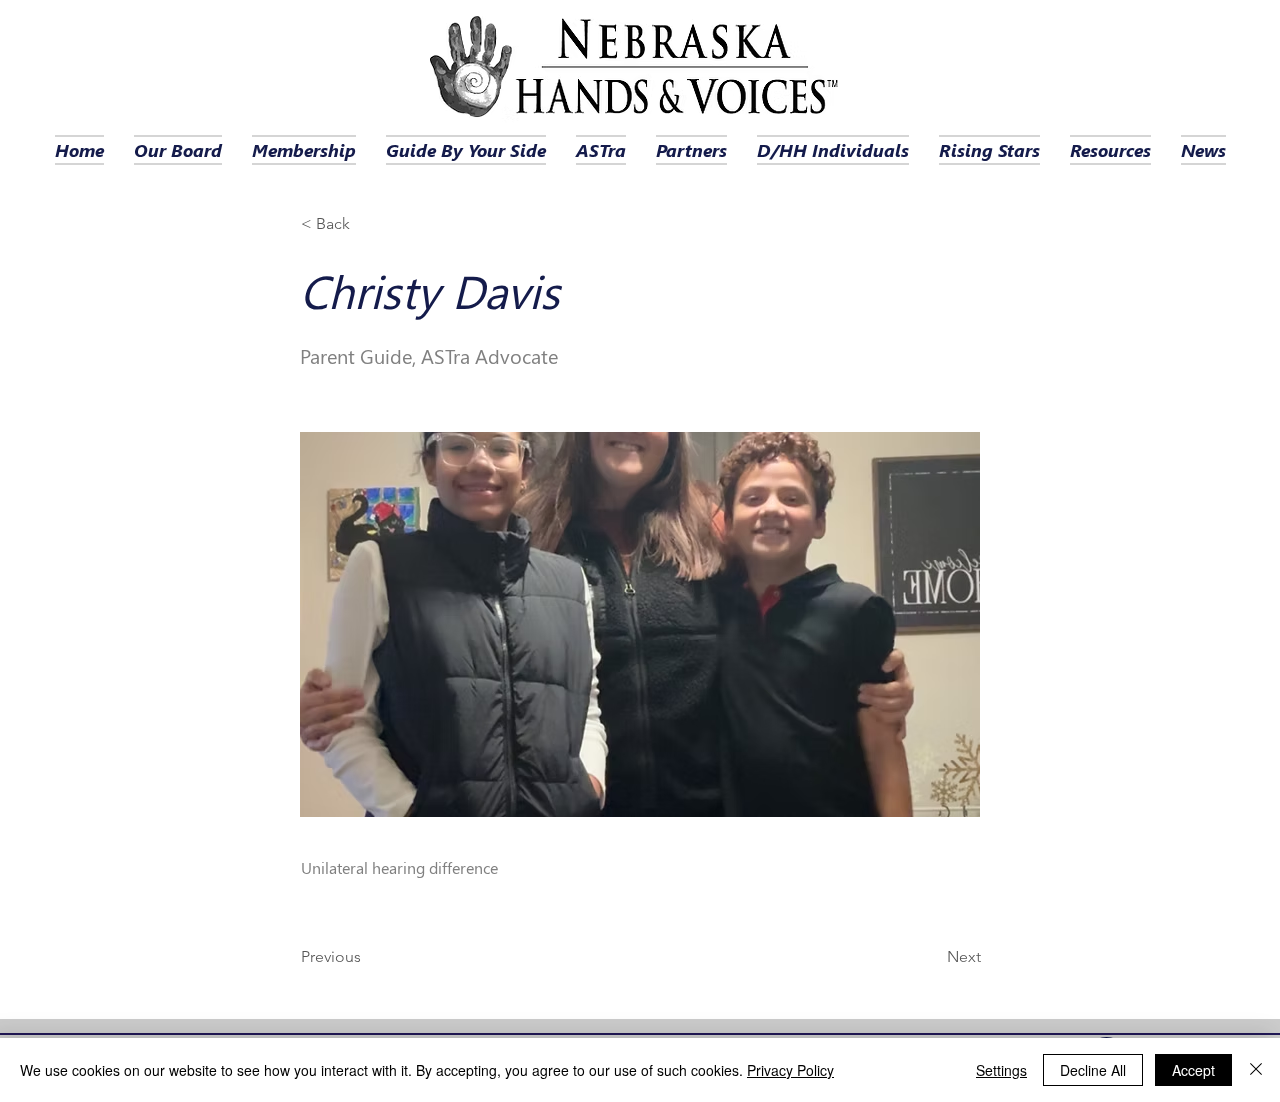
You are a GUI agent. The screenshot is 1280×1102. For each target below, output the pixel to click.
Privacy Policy (790, 1070)
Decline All (1093, 1070)
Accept (1193, 1070)
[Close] (1256, 1070)
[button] (367, 224)
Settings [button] (1001, 1070)
